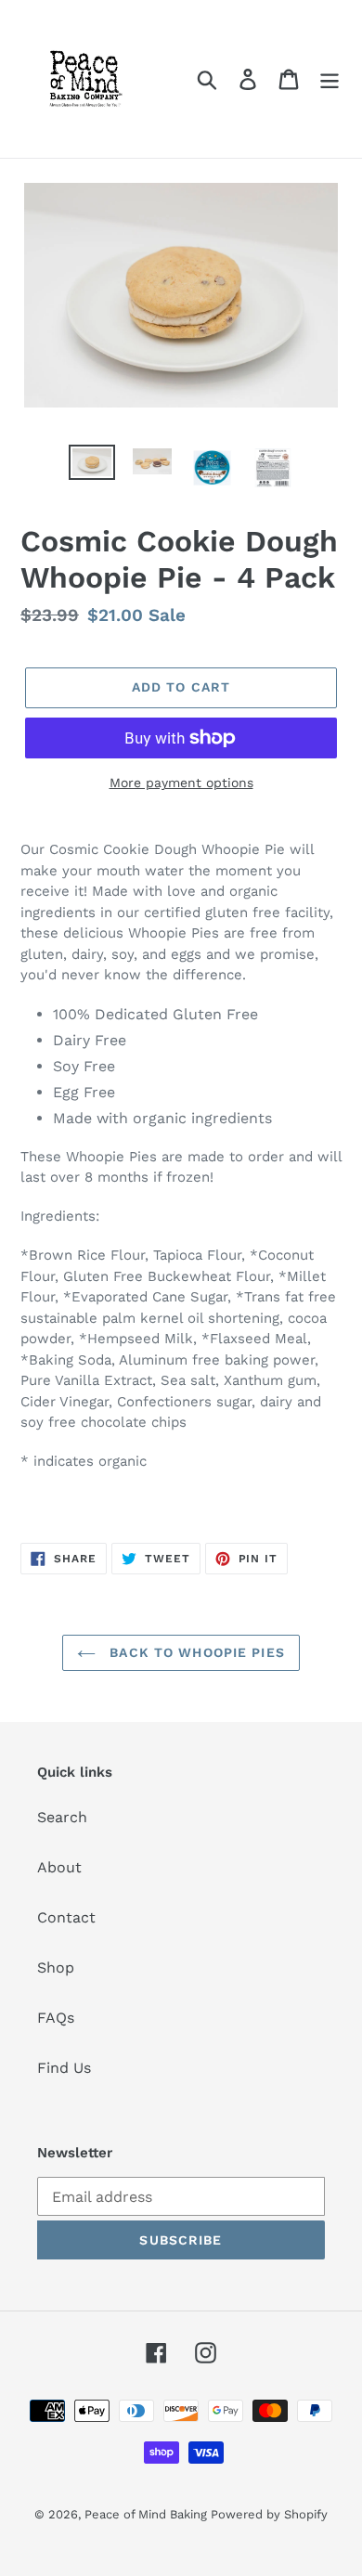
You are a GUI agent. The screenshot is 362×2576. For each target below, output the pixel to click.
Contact (66, 1917)
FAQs (56, 2018)
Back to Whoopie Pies (195, 1652)
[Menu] (330, 79)
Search (62, 1817)
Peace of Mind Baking (148, 2514)
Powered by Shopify (269, 2514)
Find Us (64, 2068)
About (59, 1867)
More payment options (181, 783)
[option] (92, 465)
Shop (56, 1968)
